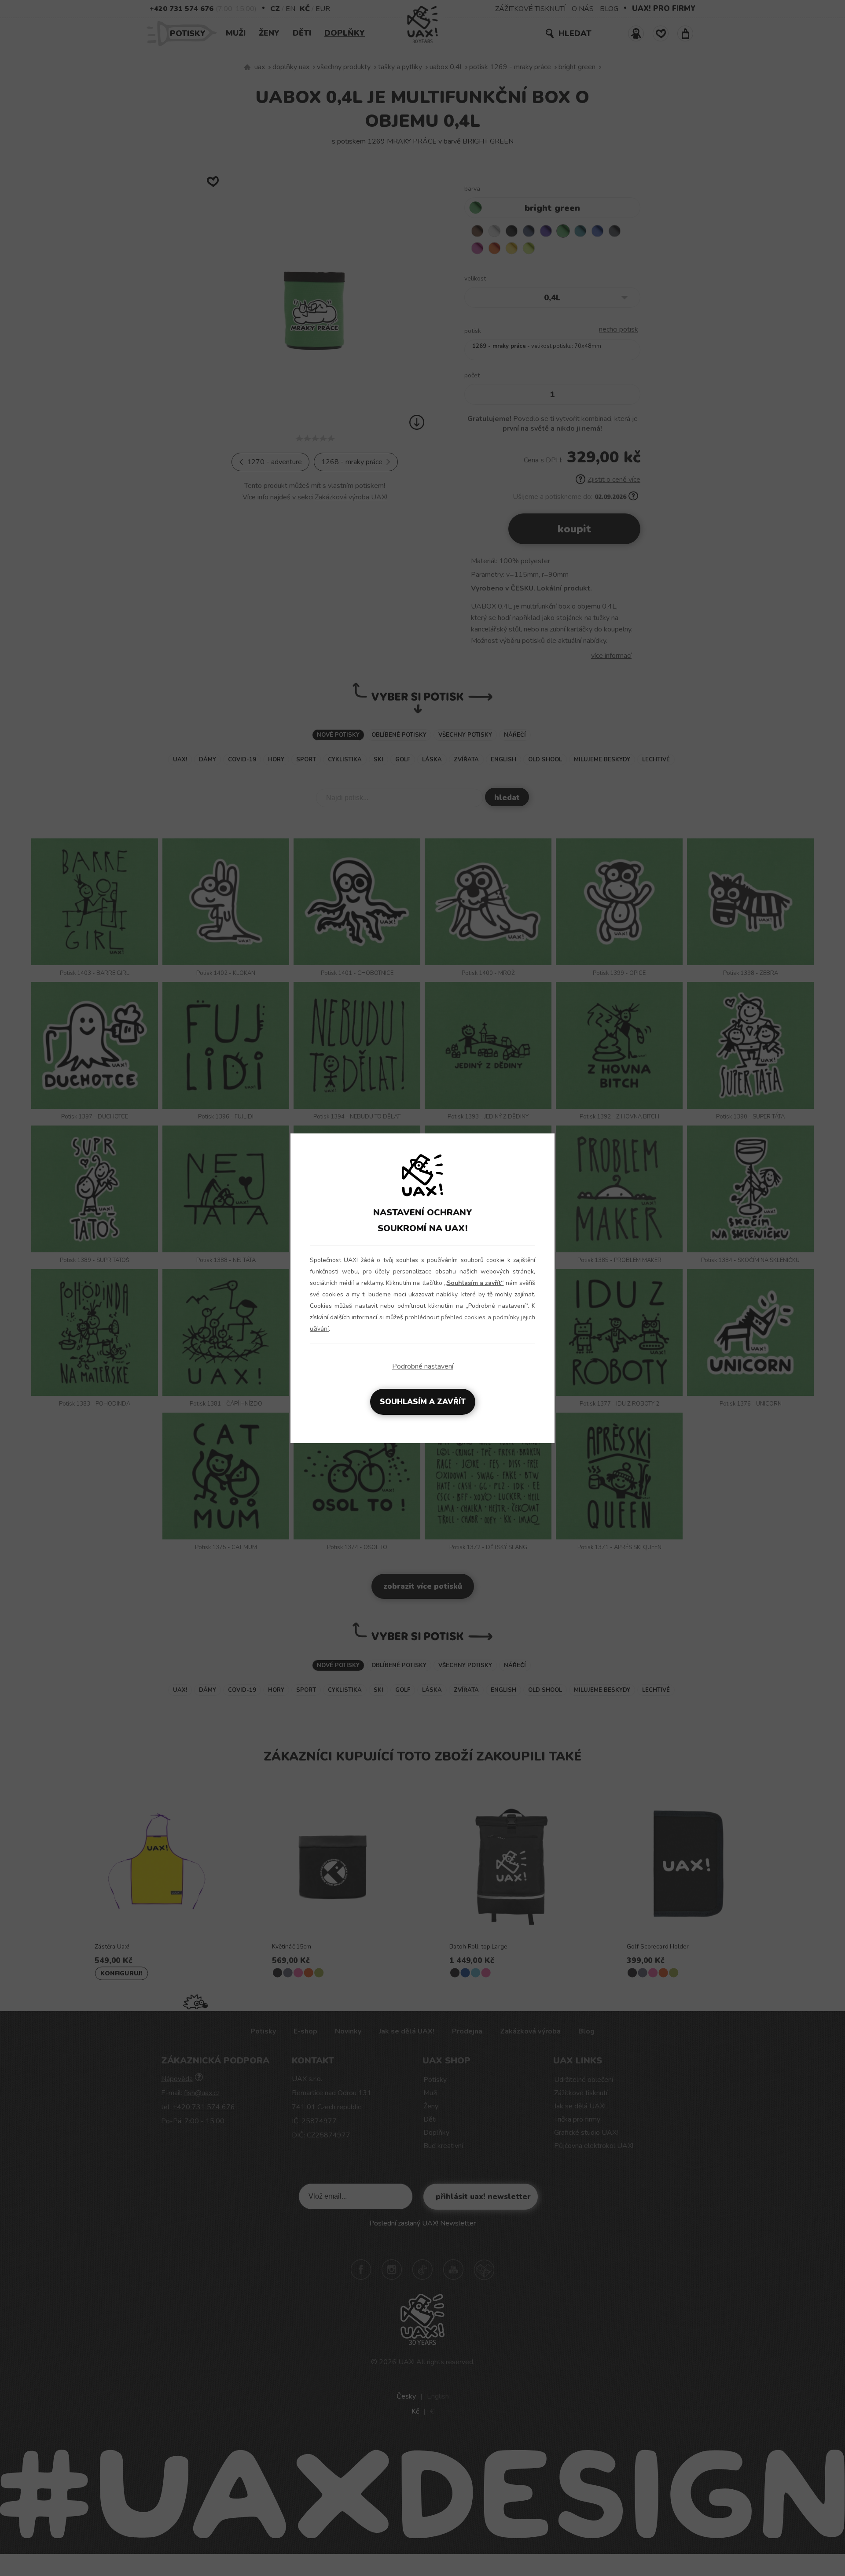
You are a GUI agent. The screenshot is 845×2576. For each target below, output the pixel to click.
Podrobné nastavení (423, 1366)
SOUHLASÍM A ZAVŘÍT (423, 1402)
